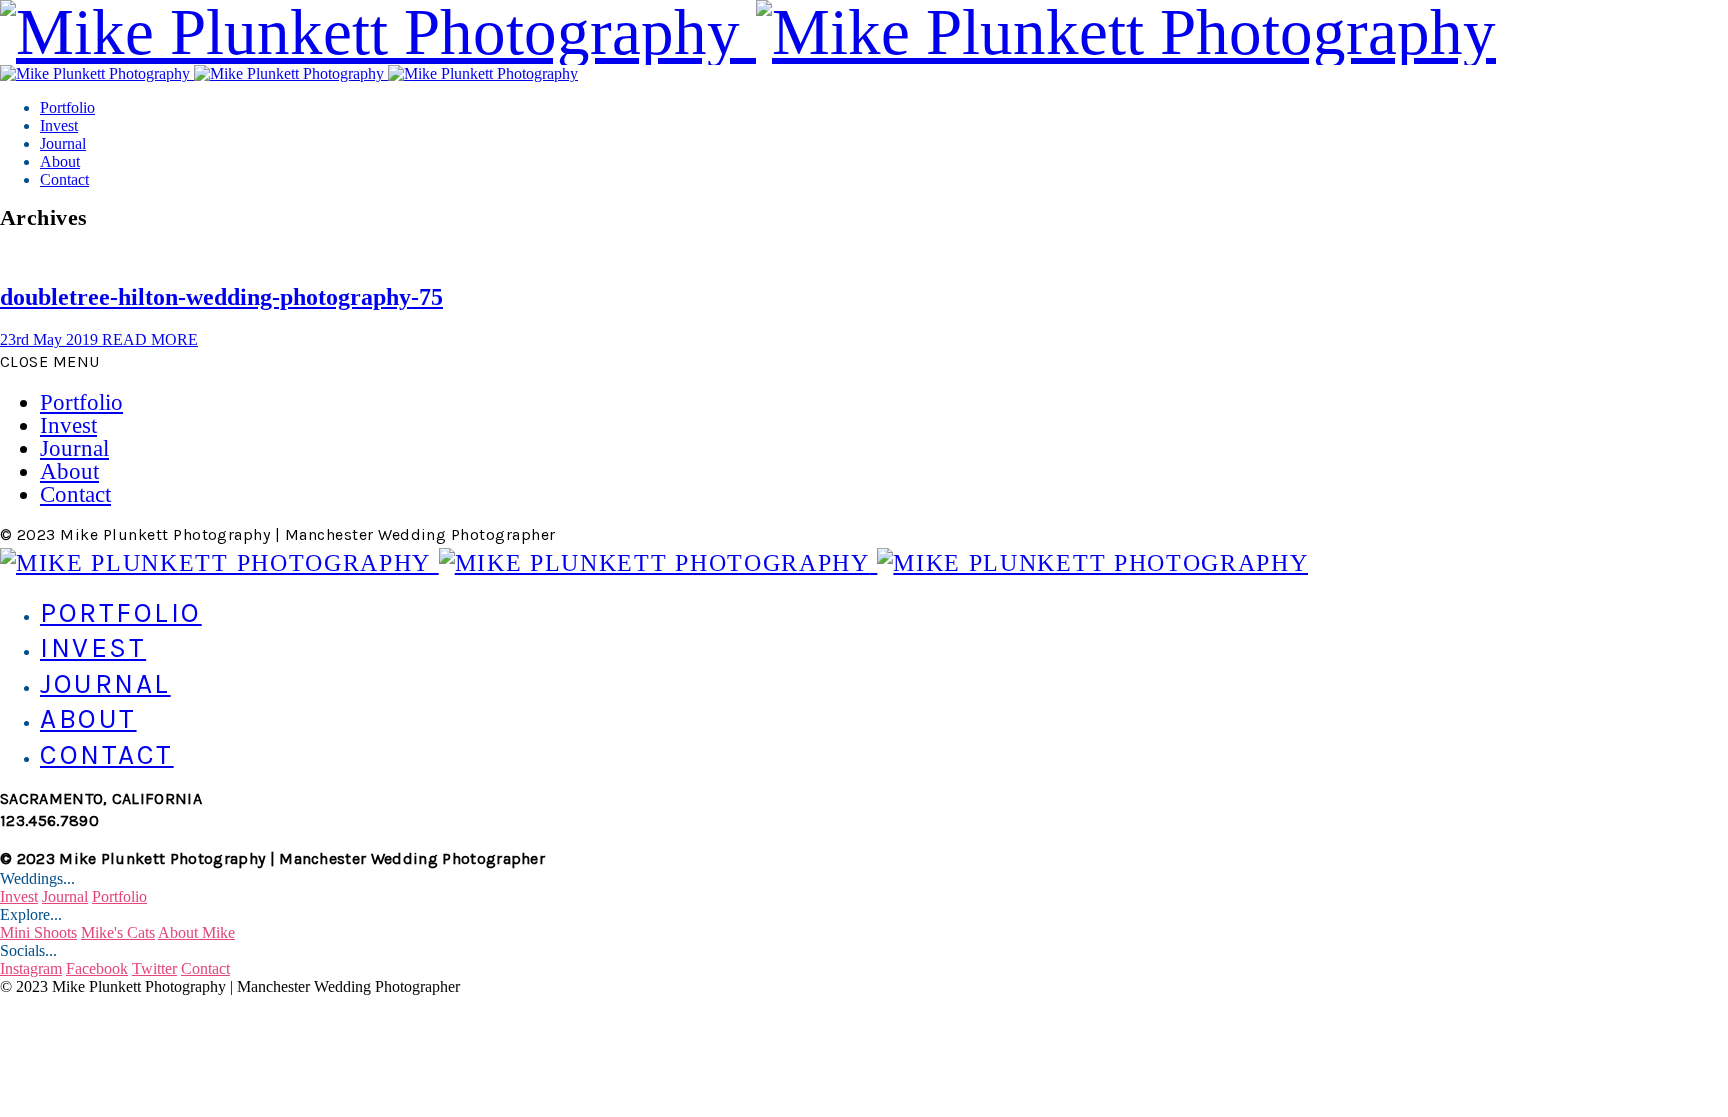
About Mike (196, 932)
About (60, 161)
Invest (59, 125)
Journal (63, 143)
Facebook (97, 968)
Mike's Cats (118, 932)
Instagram (31, 968)
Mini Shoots (38, 932)
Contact (64, 179)
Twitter (154, 968)
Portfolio (67, 107)
